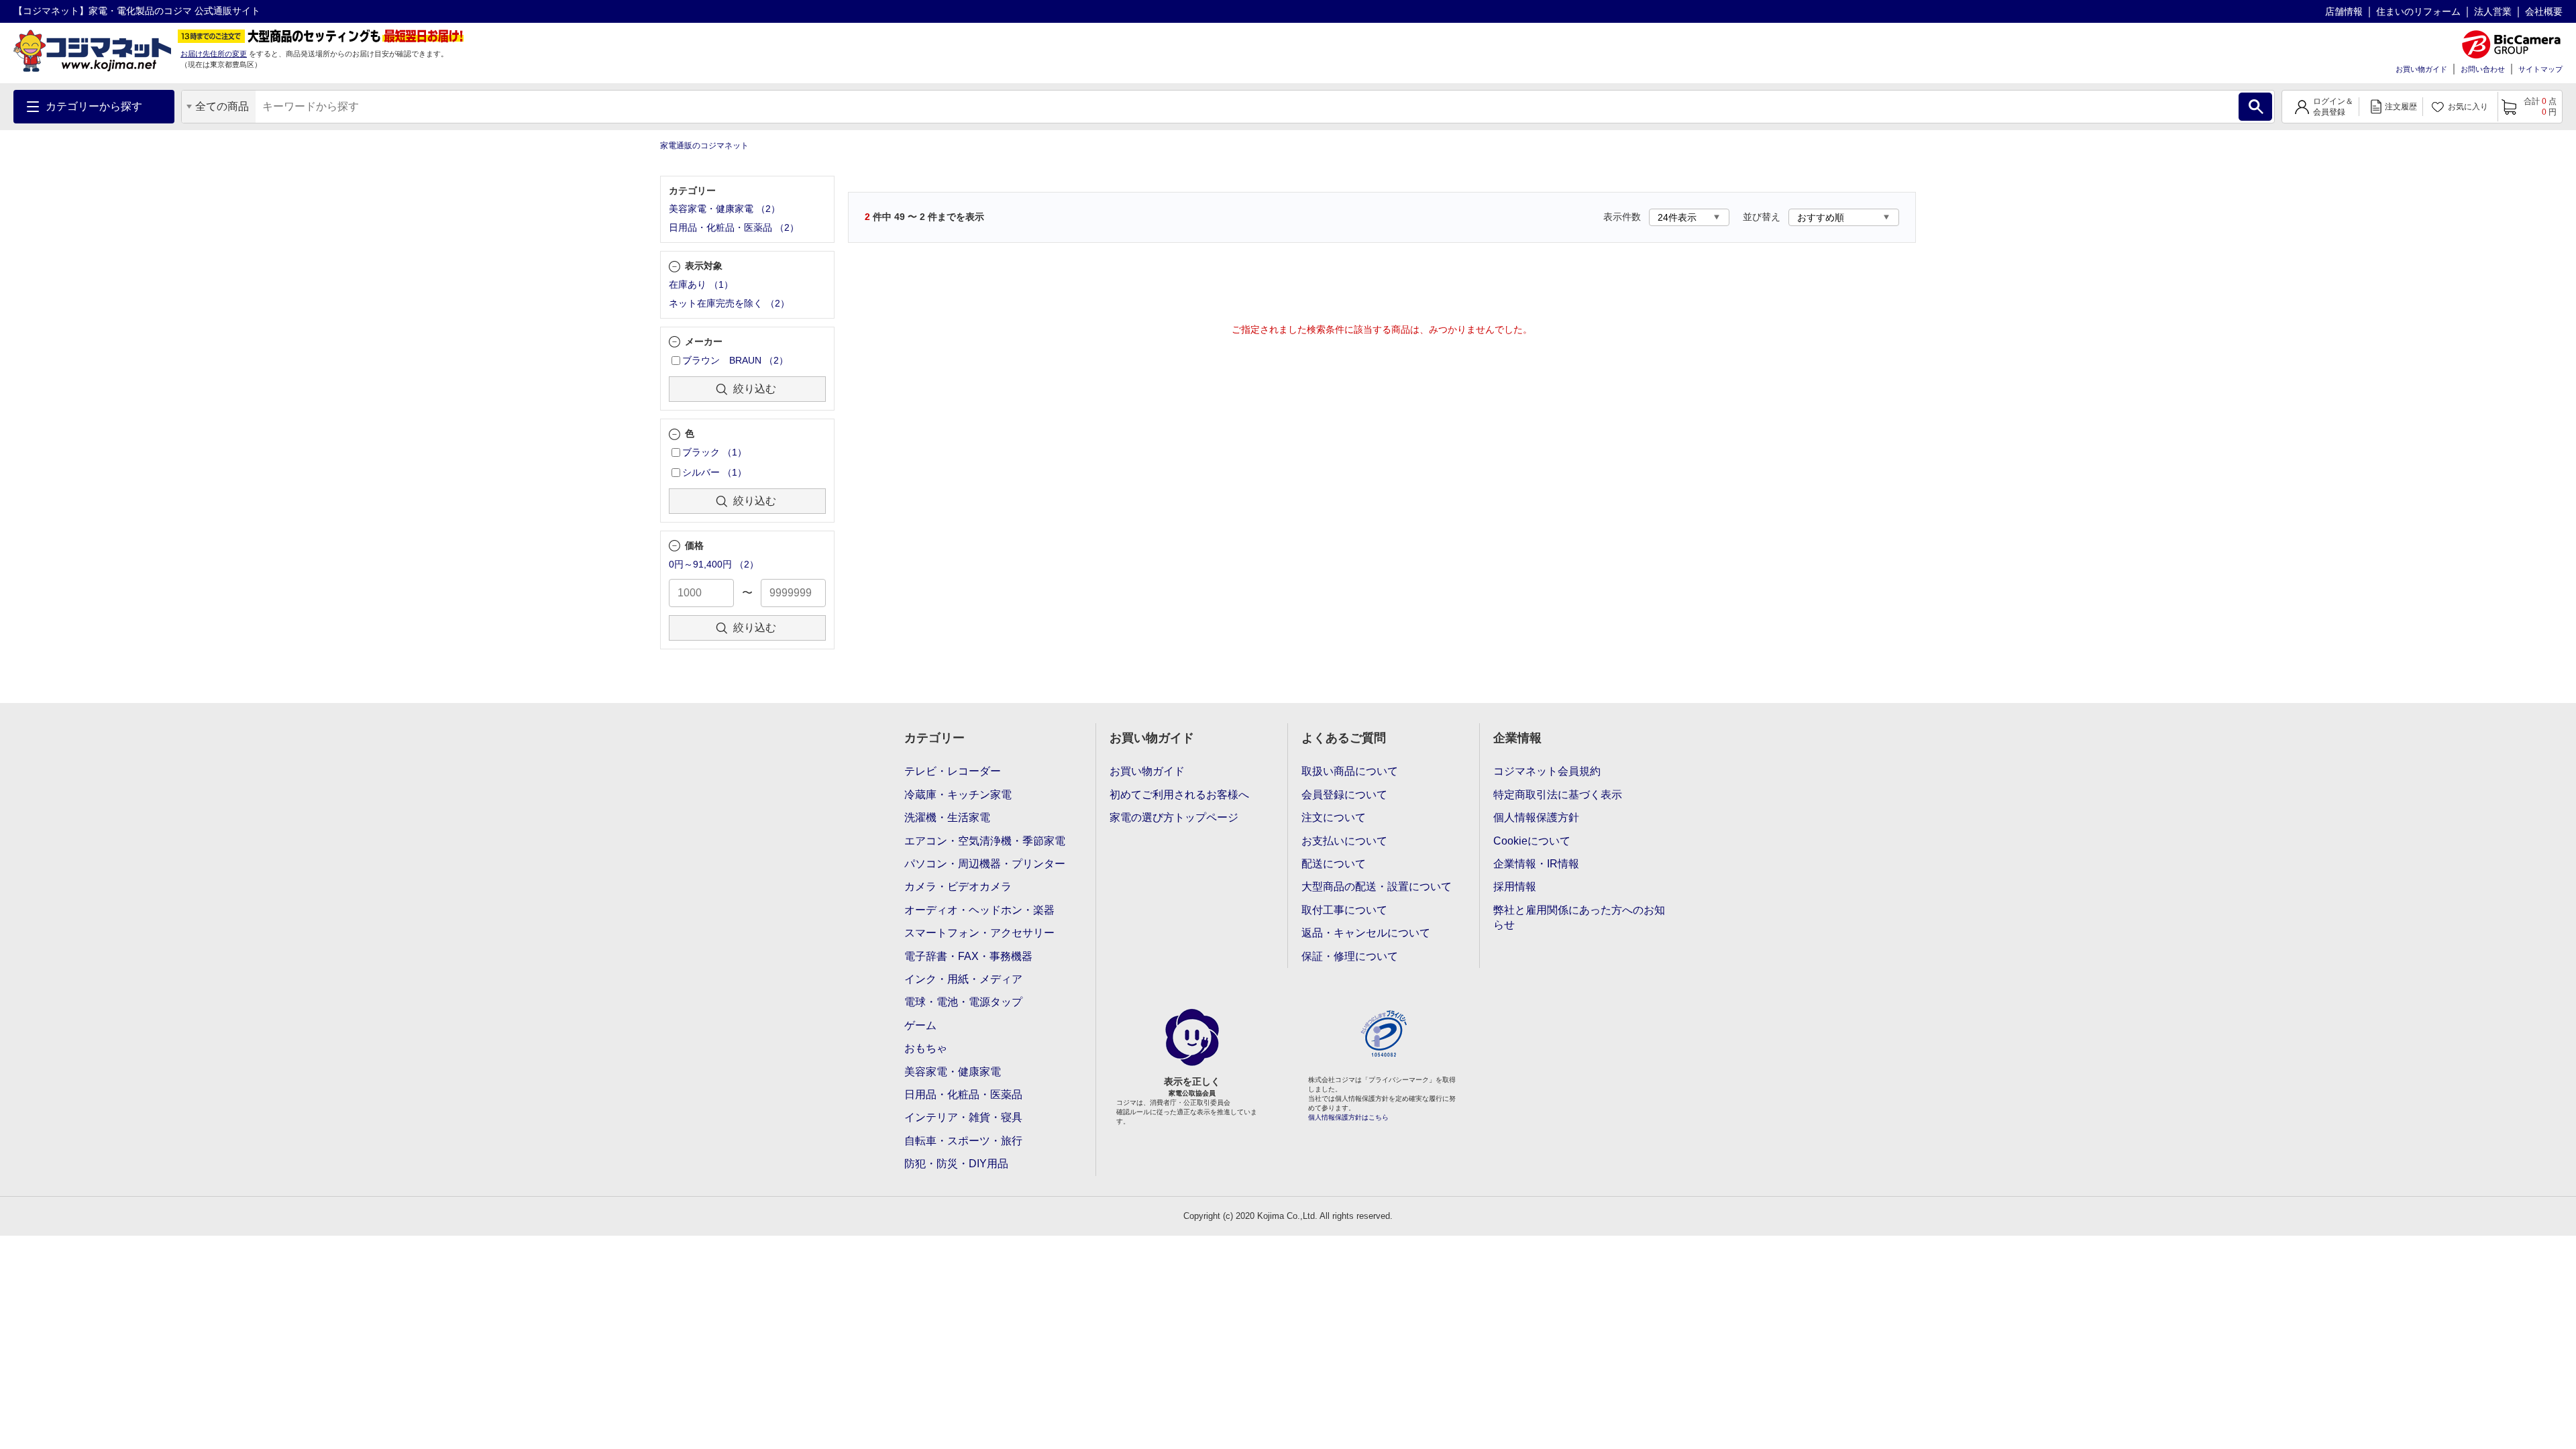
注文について (1334, 817)
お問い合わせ (2483, 69)
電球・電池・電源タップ (963, 1002)
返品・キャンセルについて (1366, 933)
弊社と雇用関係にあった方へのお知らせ (1579, 917)
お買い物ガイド (2421, 69)
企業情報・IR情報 (1536, 864)
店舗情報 (2344, 11)
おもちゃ (926, 1048)
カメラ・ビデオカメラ (958, 887)
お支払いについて (1344, 841)
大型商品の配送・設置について (1377, 887)
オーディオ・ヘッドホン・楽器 (979, 910)
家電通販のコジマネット (704, 146)
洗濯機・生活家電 (947, 817)
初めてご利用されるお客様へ (1179, 795)
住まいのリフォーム (2418, 11)
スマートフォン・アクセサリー (979, 933)
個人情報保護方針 (1536, 817)
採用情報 (1515, 887)
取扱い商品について (1350, 771)
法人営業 (2493, 11)
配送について (1334, 864)
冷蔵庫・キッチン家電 (958, 795)
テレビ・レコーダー (953, 771)
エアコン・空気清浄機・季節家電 (985, 841)
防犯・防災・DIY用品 (956, 1164)
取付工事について (1344, 910)
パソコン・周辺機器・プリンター (985, 864)
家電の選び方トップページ (1174, 817)
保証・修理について (1350, 956)
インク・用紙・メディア (963, 979)
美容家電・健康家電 (953, 1072)
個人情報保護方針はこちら (1348, 1117)
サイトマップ (2540, 69)
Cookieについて (1532, 841)
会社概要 (2544, 11)
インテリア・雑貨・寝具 (963, 1117)
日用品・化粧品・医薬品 (963, 1094)
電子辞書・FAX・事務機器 (968, 956)
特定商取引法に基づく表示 (1558, 795)
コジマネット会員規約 (1547, 771)
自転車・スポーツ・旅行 (963, 1141)
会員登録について (1344, 795)
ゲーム (920, 1025)
